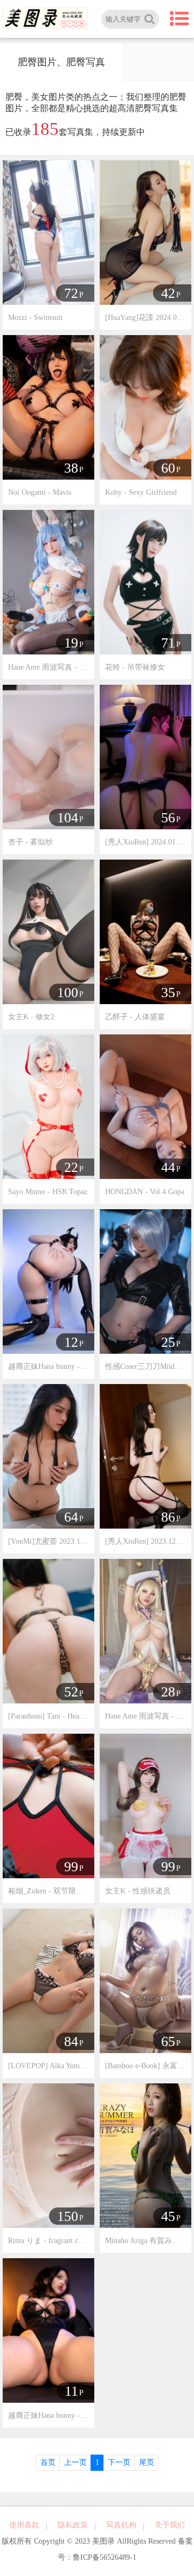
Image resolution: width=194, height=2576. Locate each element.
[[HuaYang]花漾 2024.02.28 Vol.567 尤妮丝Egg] (145, 232)
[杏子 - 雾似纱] (48, 756)
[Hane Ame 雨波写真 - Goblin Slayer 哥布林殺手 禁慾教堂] (145, 1630)
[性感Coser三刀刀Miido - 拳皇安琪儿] (145, 1281)
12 (71, 1342)
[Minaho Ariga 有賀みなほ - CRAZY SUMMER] (145, 2155)
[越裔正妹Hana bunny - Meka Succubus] (48, 1281)
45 (168, 2216)
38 (71, 468)
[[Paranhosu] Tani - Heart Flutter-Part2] (48, 1630)
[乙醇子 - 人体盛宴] (145, 931)
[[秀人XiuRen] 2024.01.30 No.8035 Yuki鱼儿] (145, 756)
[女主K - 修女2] (48, 931)
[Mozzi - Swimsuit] (48, 232)
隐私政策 (73, 2525)
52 (71, 1692)
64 (71, 1517)
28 (168, 1692)
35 (168, 993)
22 (71, 1167)
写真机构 (121, 2525)
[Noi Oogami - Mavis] (48, 407)
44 (168, 1167)
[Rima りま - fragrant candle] (48, 2155)
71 (168, 643)
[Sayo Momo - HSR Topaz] (48, 1106)
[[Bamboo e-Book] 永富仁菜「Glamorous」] (145, 1980)
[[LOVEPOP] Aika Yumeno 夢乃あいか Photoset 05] (48, 1980)
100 (68, 993)
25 (168, 1342)
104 (68, 818)
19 (71, 643)
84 (71, 2042)
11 (71, 2391)
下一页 (119, 2462)
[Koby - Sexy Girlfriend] (145, 407)
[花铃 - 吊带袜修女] (145, 581)
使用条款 (24, 2525)
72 (71, 293)
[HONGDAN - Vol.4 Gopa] (145, 1106)
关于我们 (170, 2525)
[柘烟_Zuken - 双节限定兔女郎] (48, 1805)
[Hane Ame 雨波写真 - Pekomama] (48, 581)
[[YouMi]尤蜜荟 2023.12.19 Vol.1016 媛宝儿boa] (48, 1456)
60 (168, 468)
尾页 (147, 2462)
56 (168, 818)
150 (68, 2216)
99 (71, 1867)
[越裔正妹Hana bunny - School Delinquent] (48, 2330)
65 (168, 2042)
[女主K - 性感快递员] (145, 1805)
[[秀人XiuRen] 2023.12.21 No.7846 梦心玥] (145, 1456)
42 (168, 293)
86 (168, 1517)
